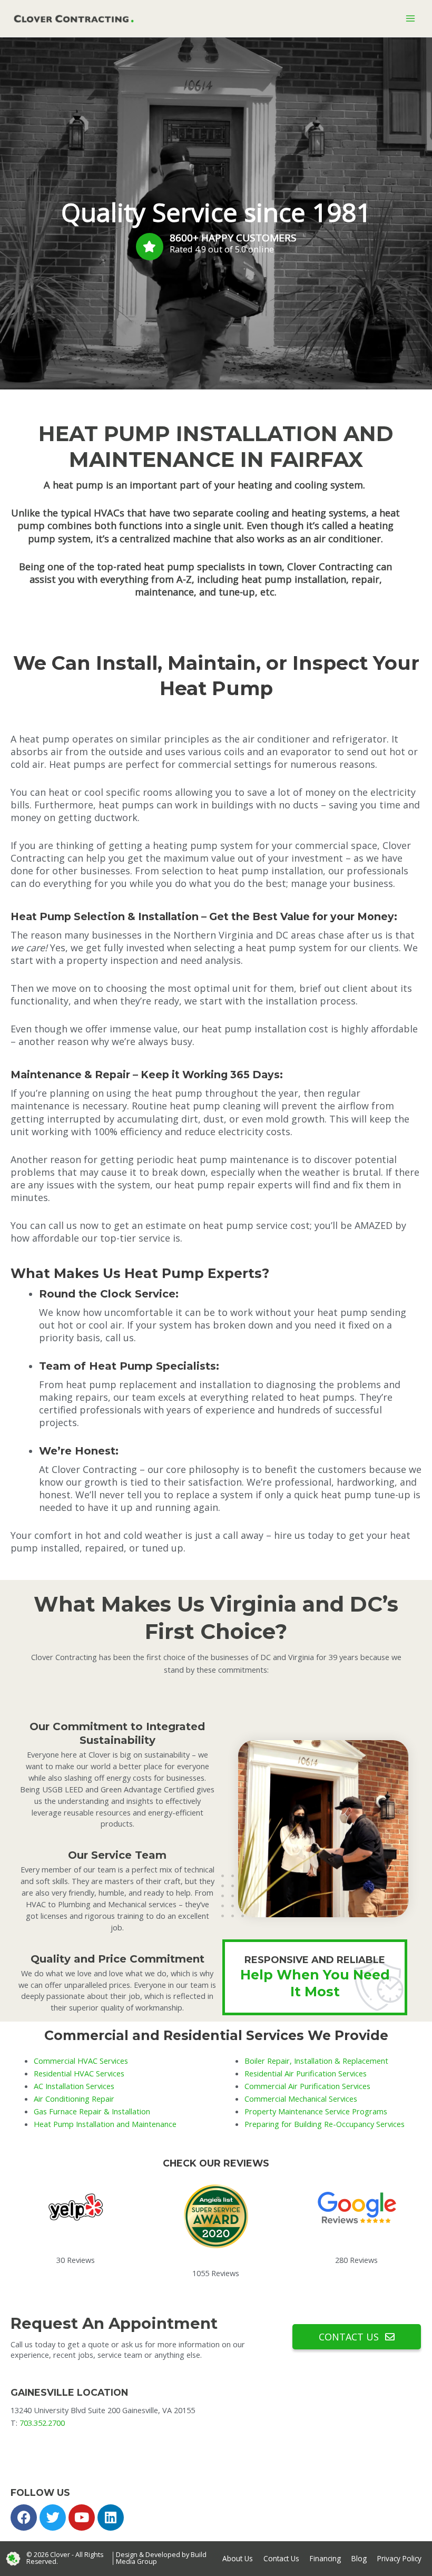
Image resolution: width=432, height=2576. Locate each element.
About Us (238, 2558)
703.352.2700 (42, 2423)
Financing (325, 2558)
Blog (359, 2558)
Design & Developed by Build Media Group (161, 2558)
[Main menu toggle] (410, 18)
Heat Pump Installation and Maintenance (105, 2124)
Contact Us (281, 2558)
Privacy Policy (399, 2558)
